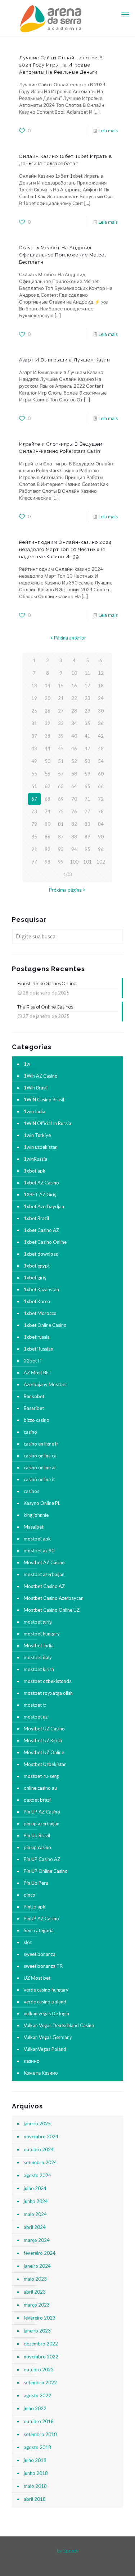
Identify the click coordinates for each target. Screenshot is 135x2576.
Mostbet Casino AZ (44, 1586)
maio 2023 (35, 2279)
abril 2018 (35, 2499)
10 (74, 673)
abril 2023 (35, 2292)
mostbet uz (36, 1717)
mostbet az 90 (39, 1551)
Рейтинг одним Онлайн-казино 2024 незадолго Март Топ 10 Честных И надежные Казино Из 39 (66, 549)
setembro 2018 (40, 2434)
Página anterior (70, 638)
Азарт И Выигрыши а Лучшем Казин (65, 360)
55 (34, 774)
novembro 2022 (41, 2357)
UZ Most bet (37, 1978)
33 (61, 723)
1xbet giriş (35, 1278)
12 (101, 673)
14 (48, 686)
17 (87, 686)
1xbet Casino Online (45, 1242)
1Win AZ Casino (41, 1076)
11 (87, 673)
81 (61, 824)
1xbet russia (37, 1337)
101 (87, 862)
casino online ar (40, 1467)
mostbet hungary (42, 1634)
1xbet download (41, 1254)
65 (87, 786)
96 (101, 849)
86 (48, 837)
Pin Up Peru (36, 1883)
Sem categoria (39, 1930)
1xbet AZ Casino (41, 1183)
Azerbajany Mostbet (45, 1384)
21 (61, 698)
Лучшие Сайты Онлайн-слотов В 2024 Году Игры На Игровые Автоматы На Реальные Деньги (61, 65)
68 (48, 799)
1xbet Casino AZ (41, 1230)
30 (101, 711)
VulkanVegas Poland (45, 2049)
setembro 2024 (40, 2162)
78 (101, 811)
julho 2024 (35, 2188)
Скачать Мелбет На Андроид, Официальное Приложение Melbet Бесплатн (63, 255)
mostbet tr (35, 1705)
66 (101, 786)
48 (101, 748)
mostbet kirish (39, 1669)
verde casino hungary (46, 1990)
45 (61, 748)
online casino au (40, 1788)
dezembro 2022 (41, 2344)
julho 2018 (35, 2460)
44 (48, 748)
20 (48, 698)
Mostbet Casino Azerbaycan (54, 1598)
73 (34, 811)
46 (74, 748)
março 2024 (37, 2240)
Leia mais (108, 131)
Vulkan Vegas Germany (48, 2037)
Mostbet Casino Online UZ (52, 1610)
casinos (31, 1491)
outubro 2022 (39, 2370)
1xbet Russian (39, 1349)
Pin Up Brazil (37, 1835)
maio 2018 (35, 2486)
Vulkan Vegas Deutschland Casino (59, 2025)
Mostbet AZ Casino (44, 1562)
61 (34, 786)
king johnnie (36, 1515)
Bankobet (34, 1396)
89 (87, 837)
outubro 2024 (39, 2149)
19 (34, 698)
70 (74, 799)
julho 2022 (35, 2408)
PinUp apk (35, 1907)
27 (61, 711)
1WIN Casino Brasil (44, 1100)
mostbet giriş (38, 1622)
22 (74, 698)
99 (61, 862)
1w (27, 1064)
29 (87, 711)
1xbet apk (35, 1171)
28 (74, 711)
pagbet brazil (38, 1800)
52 (74, 761)
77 (87, 811)
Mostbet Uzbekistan (45, 1764)
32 (48, 723)
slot (28, 1942)
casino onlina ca (40, 1456)
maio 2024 (35, 2214)
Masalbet (34, 1527)
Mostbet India (39, 1646)
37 (34, 736)
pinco (30, 1895)
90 (101, 837)
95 (87, 849)
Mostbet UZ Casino (44, 1729)
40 (74, 736)
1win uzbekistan (41, 1147)
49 (34, 761)
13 (34, 686)
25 (34, 711)
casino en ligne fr (41, 1444)
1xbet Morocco (40, 1313)
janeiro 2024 (37, 2266)
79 (34, 824)
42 (101, 736)
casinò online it (39, 1479)
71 (87, 799)
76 (74, 811)
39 (61, 736)
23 (87, 698)
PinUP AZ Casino (41, 1919)
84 (101, 824)
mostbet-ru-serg (41, 1776)
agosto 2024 (37, 2175)
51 (61, 761)
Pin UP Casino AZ (42, 1859)
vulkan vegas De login (46, 2013)
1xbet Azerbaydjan (44, 1206)
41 (87, 736)
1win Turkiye (37, 1135)
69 (61, 799)
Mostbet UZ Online (44, 1752)
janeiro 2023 (37, 2331)
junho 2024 (36, 2201)
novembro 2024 (41, 2136)
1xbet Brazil (36, 1218)
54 (101, 761)
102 (101, 862)
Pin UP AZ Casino (42, 1812)
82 (74, 824)
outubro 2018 (39, 2421)
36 (101, 723)
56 (48, 774)
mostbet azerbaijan (44, 1574)
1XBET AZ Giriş (40, 1194)
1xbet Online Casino (45, 1325)
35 (87, 723)
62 (48, 786)
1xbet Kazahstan (41, 1289)
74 (48, 811)
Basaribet (34, 1408)
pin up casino (37, 1847)
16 (74, 686)
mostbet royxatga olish (48, 1693)
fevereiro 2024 (40, 2253)
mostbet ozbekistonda (48, 1681)
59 (87, 774)
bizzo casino (37, 1420)
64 (74, 786)
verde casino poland (45, 2002)
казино (32, 2061)
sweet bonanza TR (43, 1966)
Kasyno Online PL (42, 1503)
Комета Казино (41, 2073)
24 (101, 698)
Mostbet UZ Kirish (43, 1740)
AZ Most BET (38, 1373)
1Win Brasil (36, 1088)
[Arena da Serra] (67, 18)
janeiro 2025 (37, 2124)
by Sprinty (68, 2551)
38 (48, 736)
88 (74, 837)
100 (74, 862)
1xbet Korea (37, 1301)
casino (30, 1432)
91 (34, 849)
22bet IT (33, 1361)
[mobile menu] (125, 14)
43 (34, 748)
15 (61, 686)
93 (61, 849)
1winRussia (35, 1159)
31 (34, 723)
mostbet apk (37, 1539)
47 (87, 748)
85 (34, 837)
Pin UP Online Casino (46, 1871)
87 (61, 837)
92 (48, 849)
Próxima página (65, 890)
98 (48, 862)
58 (74, 774)
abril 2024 (35, 2227)
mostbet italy (38, 1657)
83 (87, 824)
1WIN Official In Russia (48, 1123)
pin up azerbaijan (42, 1824)
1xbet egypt (37, 1266)
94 (74, 849)
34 (74, 723)
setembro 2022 (40, 2382)
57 (61, 774)
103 (68, 874)
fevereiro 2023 (40, 2318)
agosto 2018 (37, 2447)
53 (87, 761)
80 (48, 824)
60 (101, 774)
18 (101, 686)
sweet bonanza (40, 1954)
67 (34, 799)
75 (61, 811)
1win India (35, 1111)
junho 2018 (36, 2473)
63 (61, 786)
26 (48, 711)
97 (34, 862)
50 (48, 761)
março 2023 (37, 2305)
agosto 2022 (37, 2395)
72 (101, 799)
